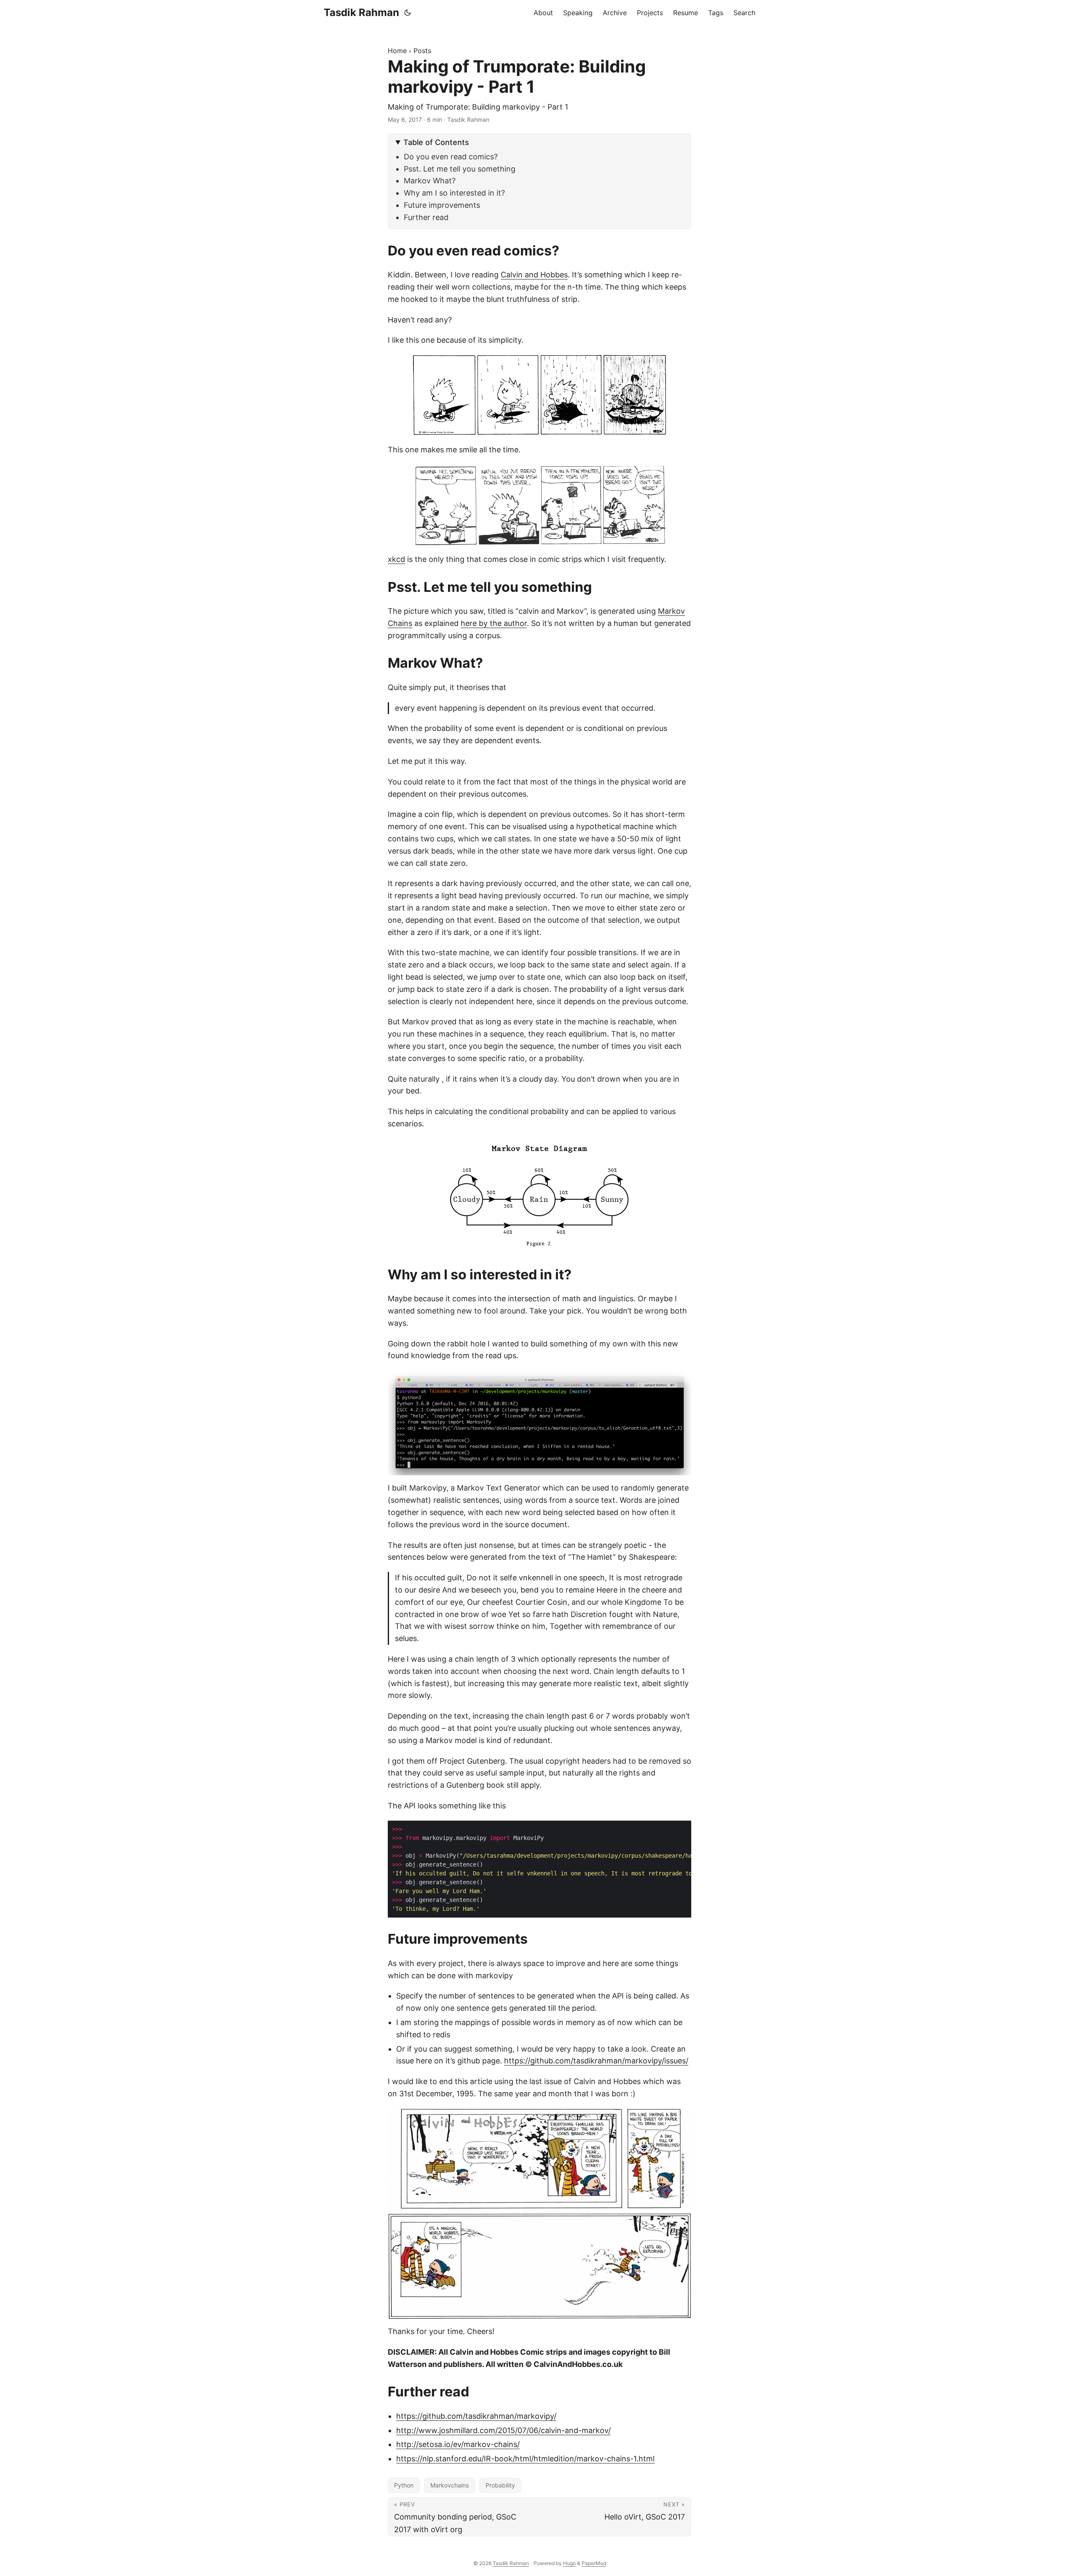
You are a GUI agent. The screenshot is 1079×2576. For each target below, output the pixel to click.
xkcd (396, 559)
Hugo (569, 2563)
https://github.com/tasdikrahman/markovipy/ (476, 2416)
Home (397, 51)
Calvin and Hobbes (534, 275)
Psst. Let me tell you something (460, 169)
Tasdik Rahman (361, 12)
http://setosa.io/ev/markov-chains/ (458, 2444)
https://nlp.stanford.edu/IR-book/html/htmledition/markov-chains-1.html (525, 2459)
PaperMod (594, 2563)
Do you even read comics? (451, 157)
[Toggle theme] (408, 13)
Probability (500, 2485)
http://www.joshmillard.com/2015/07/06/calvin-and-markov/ (503, 2430)
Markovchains (450, 2485)
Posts (422, 51)
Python (404, 2485)
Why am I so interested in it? (454, 193)
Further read (426, 217)
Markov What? (430, 181)
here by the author (494, 623)
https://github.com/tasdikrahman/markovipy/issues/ (596, 2061)
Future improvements (442, 205)
